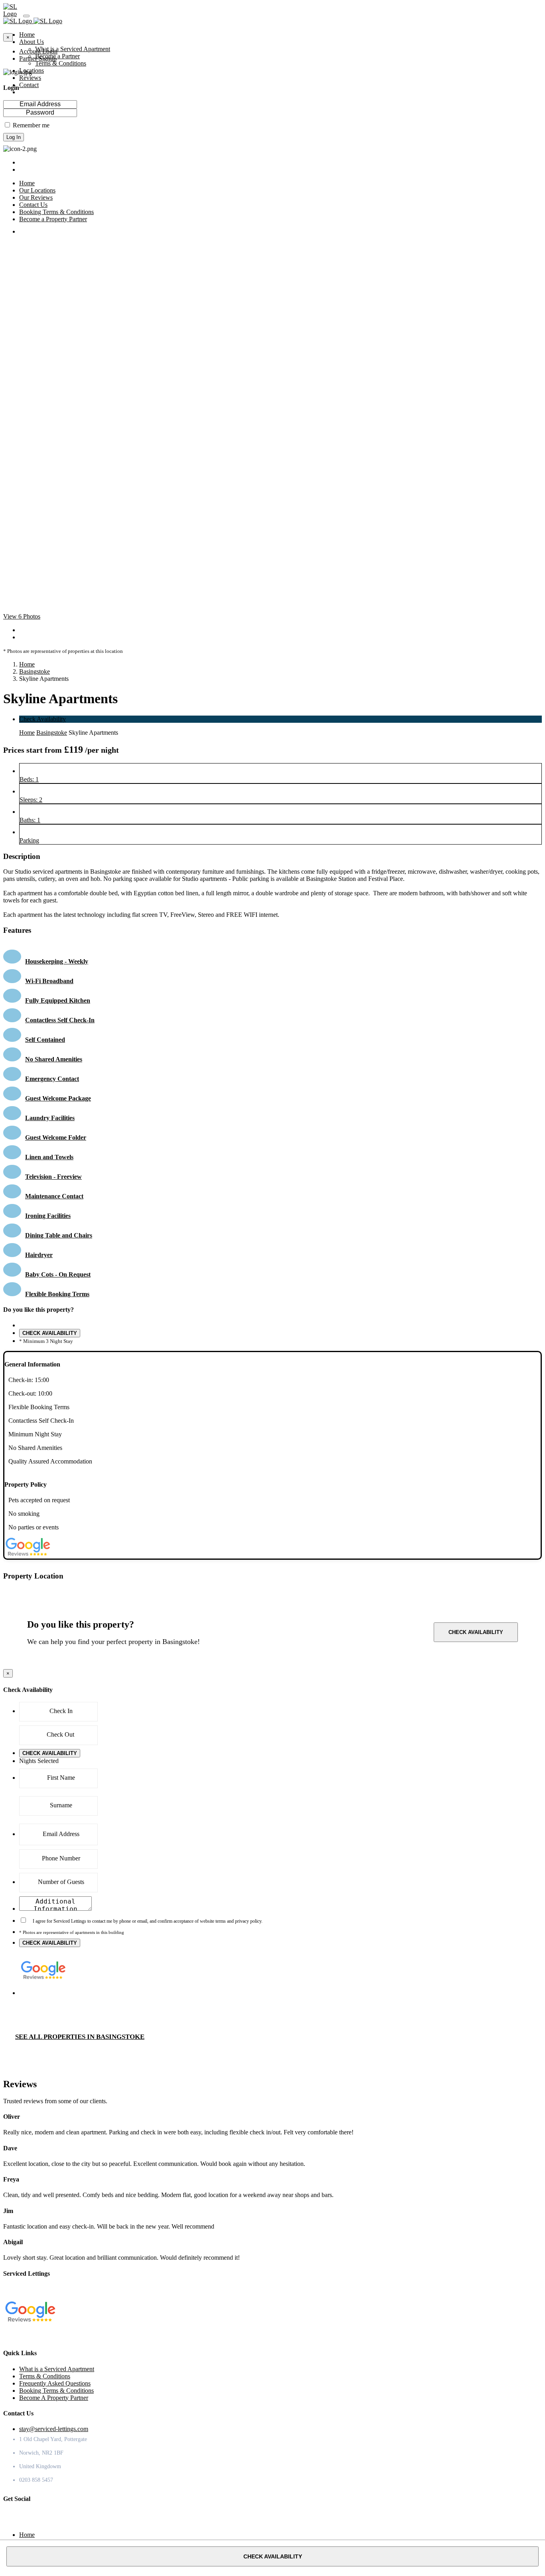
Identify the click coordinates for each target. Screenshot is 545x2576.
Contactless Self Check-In (60, 1020)
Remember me (31, 125)
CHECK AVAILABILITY (50, 1333)
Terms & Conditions (61, 63)
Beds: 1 (29, 779)
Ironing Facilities (48, 1216)
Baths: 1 (30, 820)
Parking (29, 840)
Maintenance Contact (54, 1196)
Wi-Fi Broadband (49, 981)
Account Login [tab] (38, 51)
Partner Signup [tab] (38, 59)
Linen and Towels (49, 1157)
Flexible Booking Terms (57, 1294)
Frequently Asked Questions (55, 2383)
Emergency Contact (52, 1079)
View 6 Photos (22, 616)
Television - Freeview (53, 1177)
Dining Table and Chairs (59, 1235)
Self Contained (45, 1040)
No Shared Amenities (54, 1059)
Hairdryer (39, 1255)
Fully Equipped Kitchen (58, 1000)
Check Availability (42, 719)
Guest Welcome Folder (56, 1137)
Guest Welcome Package (58, 1098)
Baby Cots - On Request (58, 1274)
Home (27, 664)
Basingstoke (35, 671)
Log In (14, 137)
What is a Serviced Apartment (73, 49)
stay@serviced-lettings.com (54, 2429)
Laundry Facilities (50, 1118)
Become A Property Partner (54, 2398)
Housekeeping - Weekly (57, 961)
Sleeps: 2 (31, 800)
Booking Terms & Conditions (56, 2391)
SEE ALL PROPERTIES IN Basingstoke (80, 2037)
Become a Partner (57, 56)
